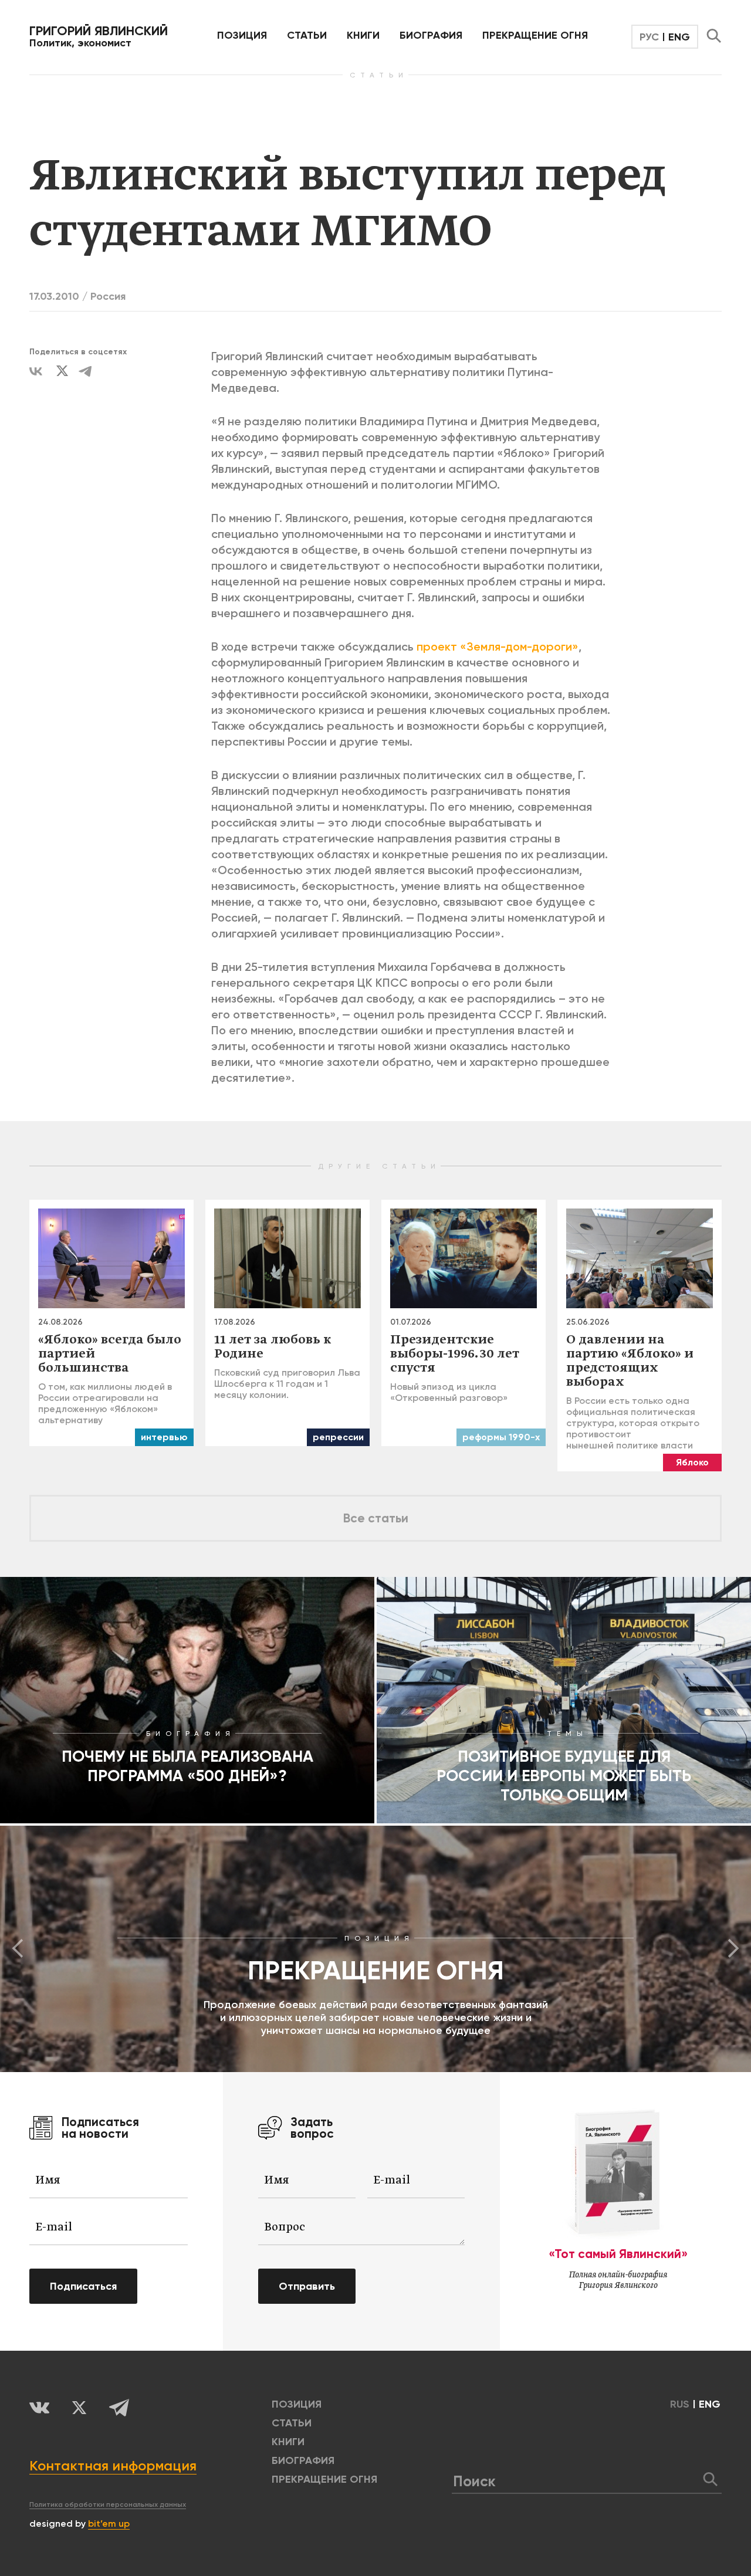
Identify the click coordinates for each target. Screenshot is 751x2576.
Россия (108, 296)
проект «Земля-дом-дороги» (498, 646)
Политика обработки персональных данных (108, 2504)
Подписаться (83, 2286)
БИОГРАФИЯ (431, 35)
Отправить (307, 2286)
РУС (649, 37)
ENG (679, 37)
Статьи (307, 35)
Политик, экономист (99, 36)
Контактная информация (113, 2465)
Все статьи (376, 1518)
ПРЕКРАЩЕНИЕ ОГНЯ (535, 35)
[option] (375, 1949)
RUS (680, 2404)
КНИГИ (363, 35)
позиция (242, 35)
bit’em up (109, 2523)
